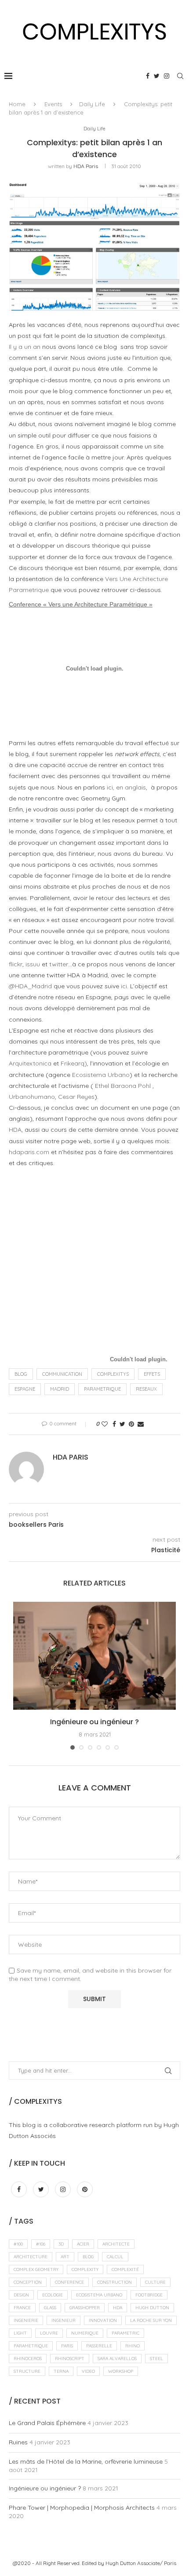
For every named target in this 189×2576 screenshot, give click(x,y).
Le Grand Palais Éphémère (47, 2423)
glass (50, 2308)
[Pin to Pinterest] (131, 1424)
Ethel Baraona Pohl (123, 1086)
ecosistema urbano (99, 2295)
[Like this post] (105, 1424)
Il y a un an (25, 347)
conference (69, 2282)
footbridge (149, 2295)
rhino (133, 2346)
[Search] (180, 76)
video (88, 2371)
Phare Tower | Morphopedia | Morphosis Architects (82, 2508)
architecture (31, 2257)
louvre (49, 2333)
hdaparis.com (29, 1152)
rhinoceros (28, 2359)
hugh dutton (152, 2308)
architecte (116, 2244)
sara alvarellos (117, 2359)
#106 (41, 2244)
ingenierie (26, 2320)
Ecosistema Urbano (101, 1075)
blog (21, 1374)
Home (17, 104)
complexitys (113, 1374)
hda (118, 2308)
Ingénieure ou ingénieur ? (94, 1722)
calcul (115, 2257)
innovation (103, 2320)
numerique (85, 2333)
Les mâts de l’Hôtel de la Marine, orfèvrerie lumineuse (86, 2461)
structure (27, 2371)
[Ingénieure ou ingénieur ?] (94, 1656)
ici (124, 986)
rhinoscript (70, 2359)
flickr (16, 964)
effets (152, 1374)
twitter (59, 964)
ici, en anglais (126, 787)
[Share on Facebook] (114, 1424)
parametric (125, 2333)
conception (28, 2282)
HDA (15, 1130)
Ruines (18, 2442)
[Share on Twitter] (122, 1424)
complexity (85, 2269)
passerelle (99, 2346)
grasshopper (85, 2308)
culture (155, 2282)
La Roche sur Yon (151, 2320)
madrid (60, 1389)
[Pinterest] (85, 2189)
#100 (18, 2244)
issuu (33, 964)
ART (65, 2257)
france (22, 2308)
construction (114, 2282)
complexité (125, 2269)
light (20, 2333)
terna (61, 2371)
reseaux (146, 1389)
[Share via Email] (141, 1424)
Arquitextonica (30, 1063)
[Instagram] (167, 76)
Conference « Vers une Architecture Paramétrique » (81, 604)
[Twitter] (157, 76)
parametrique (102, 1389)
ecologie (53, 2295)
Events (53, 104)
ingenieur (64, 2320)
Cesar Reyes (76, 1097)
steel (156, 2359)
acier (83, 2244)
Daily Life (92, 104)
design (21, 2295)
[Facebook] (148, 76)
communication (62, 1374)
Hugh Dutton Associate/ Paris (141, 2563)
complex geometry (36, 2269)
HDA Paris (86, 166)
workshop (121, 2371)
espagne (25, 1389)
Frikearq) (74, 1063)
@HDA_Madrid (30, 986)
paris (67, 2346)
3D (61, 2244)
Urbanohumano (32, 1097)
